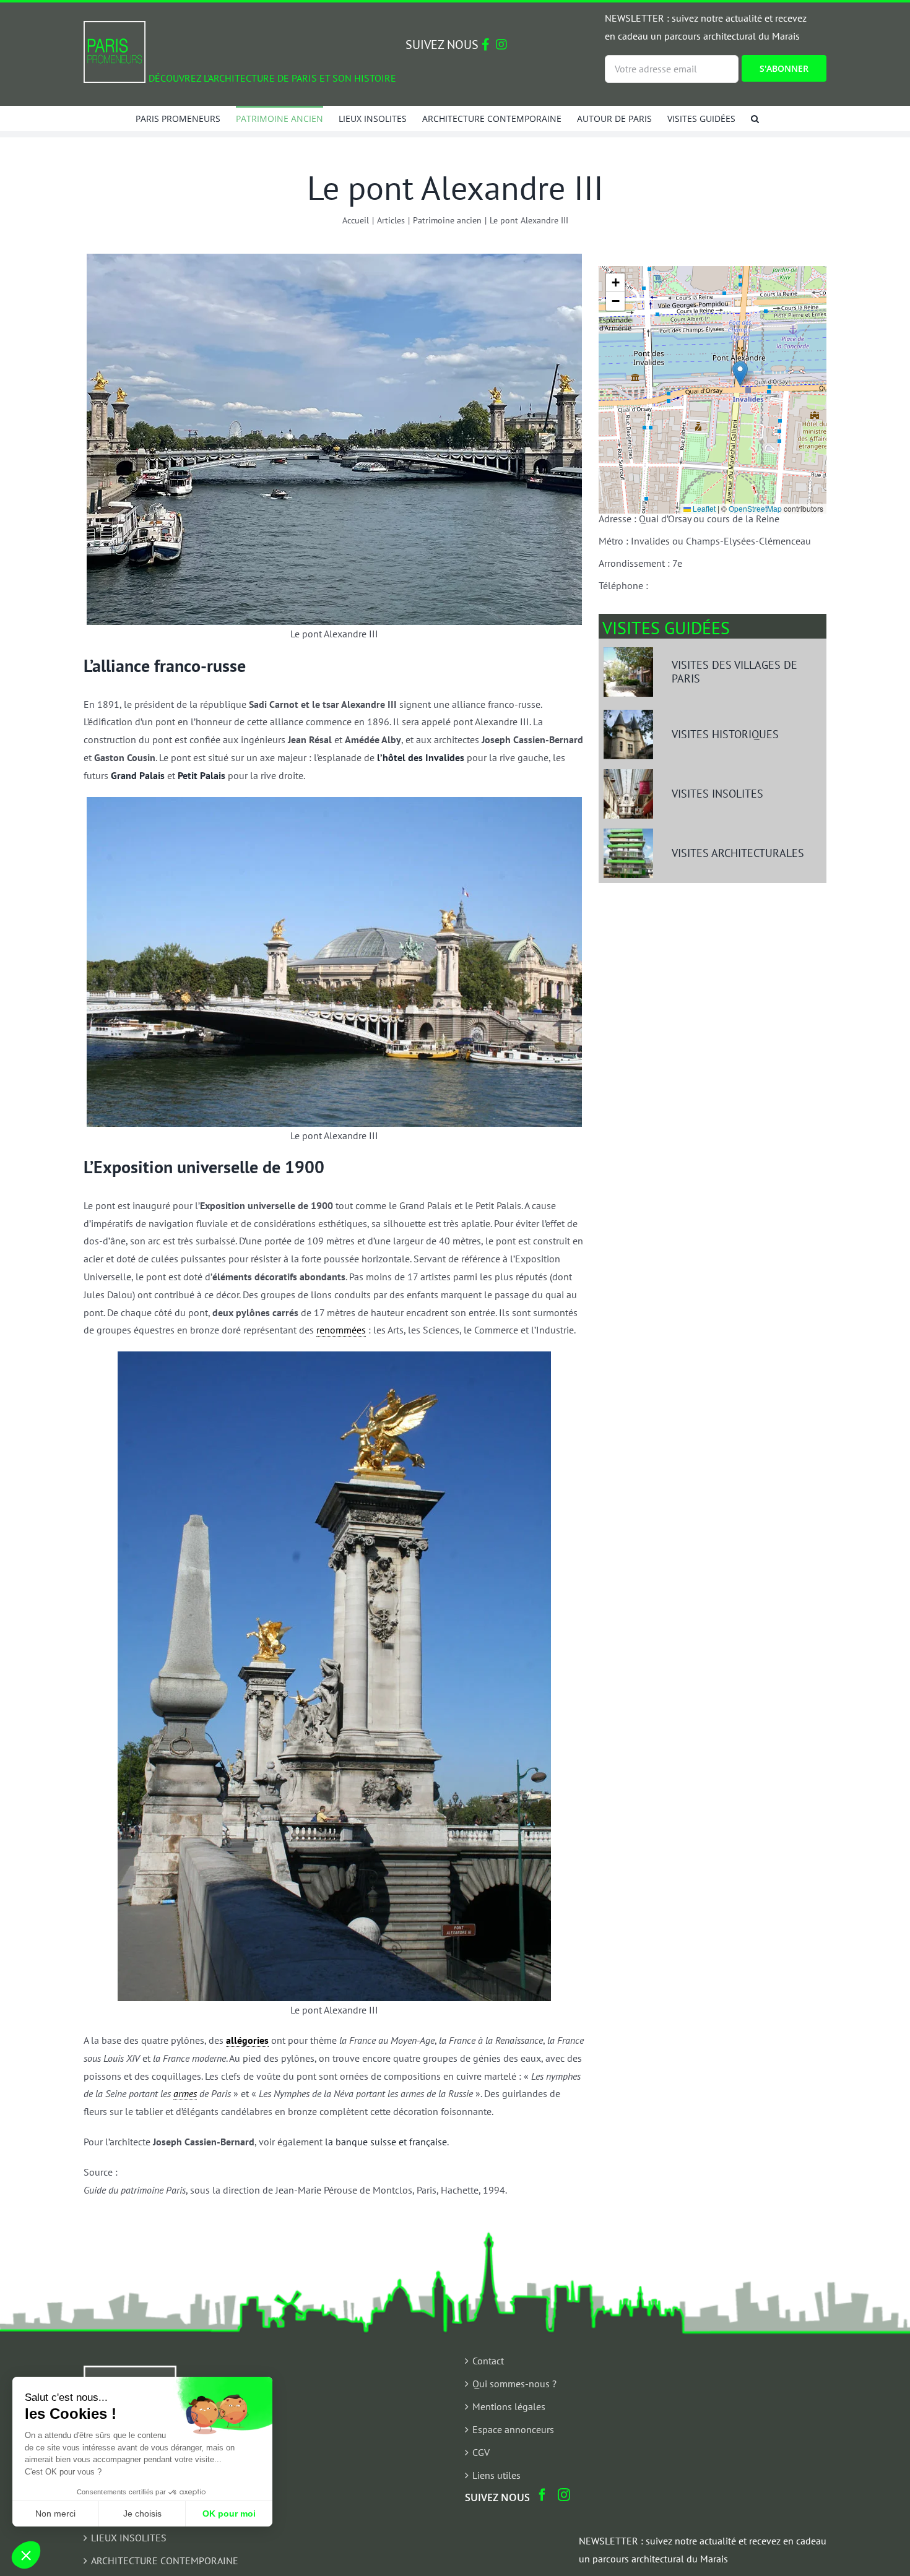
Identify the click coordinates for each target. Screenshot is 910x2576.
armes (185, 2093)
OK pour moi (229, 2514)
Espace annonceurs (513, 2429)
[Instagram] (564, 2495)
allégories (247, 2040)
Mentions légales (509, 2406)
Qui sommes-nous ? (514, 2384)
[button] (755, 118)
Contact (488, 2361)
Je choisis (142, 2514)
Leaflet (703, 508)
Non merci (55, 2514)
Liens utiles (496, 2475)
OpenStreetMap (755, 508)
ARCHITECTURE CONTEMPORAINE (165, 2561)
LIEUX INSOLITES (129, 2538)
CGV (481, 2452)
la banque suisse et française (386, 2142)
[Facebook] (542, 2495)
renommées (341, 1330)
